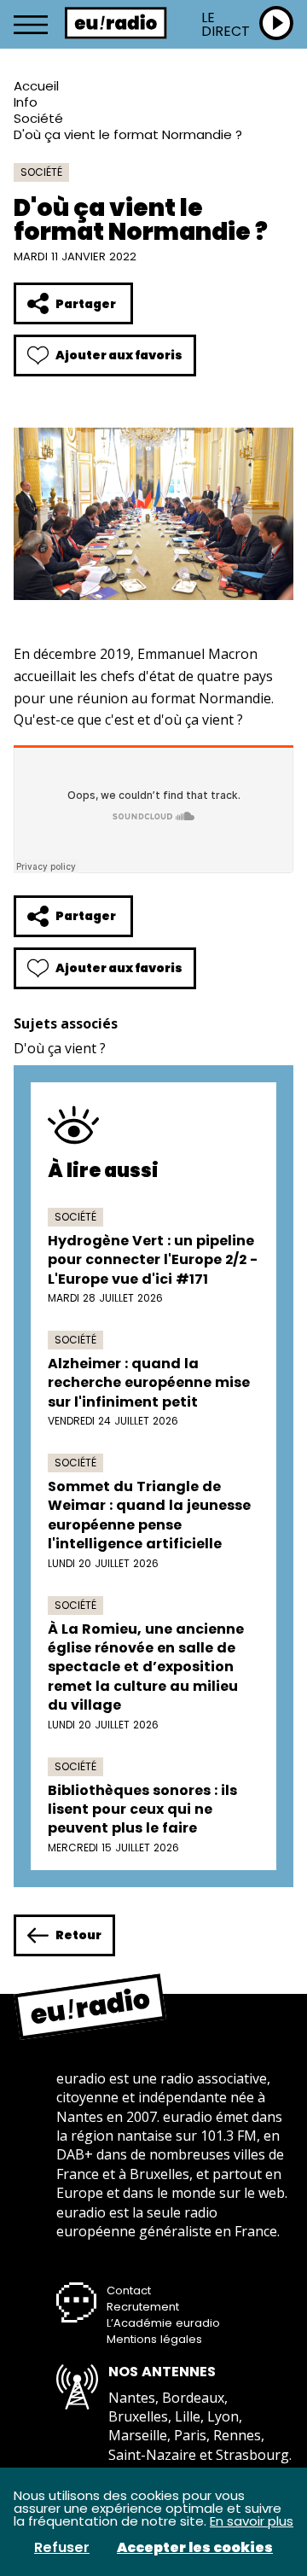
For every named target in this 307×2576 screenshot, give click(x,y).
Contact (129, 2290)
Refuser (62, 2548)
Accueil (36, 86)
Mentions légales (154, 2339)
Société (38, 118)
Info (26, 102)
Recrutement (143, 2307)
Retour (78, 1935)
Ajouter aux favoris (119, 355)
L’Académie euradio (163, 2323)
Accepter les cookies (195, 2548)
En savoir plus (252, 2521)
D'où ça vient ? (60, 1048)
